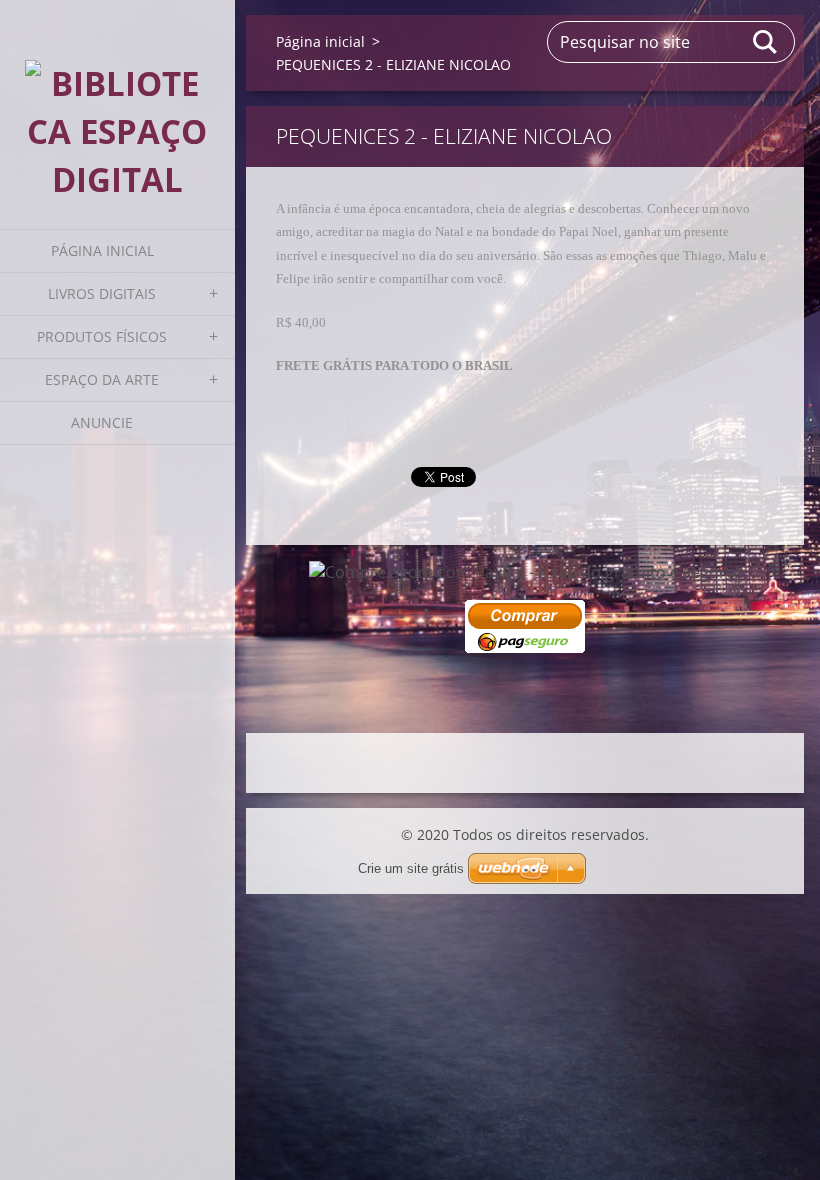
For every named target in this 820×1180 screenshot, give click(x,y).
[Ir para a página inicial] (117, 102)
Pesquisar (766, 42)
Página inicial (102, 250)
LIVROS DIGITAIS (102, 293)
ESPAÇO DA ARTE (102, 379)
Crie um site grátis (411, 868)
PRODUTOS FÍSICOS (102, 336)
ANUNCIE (102, 422)
